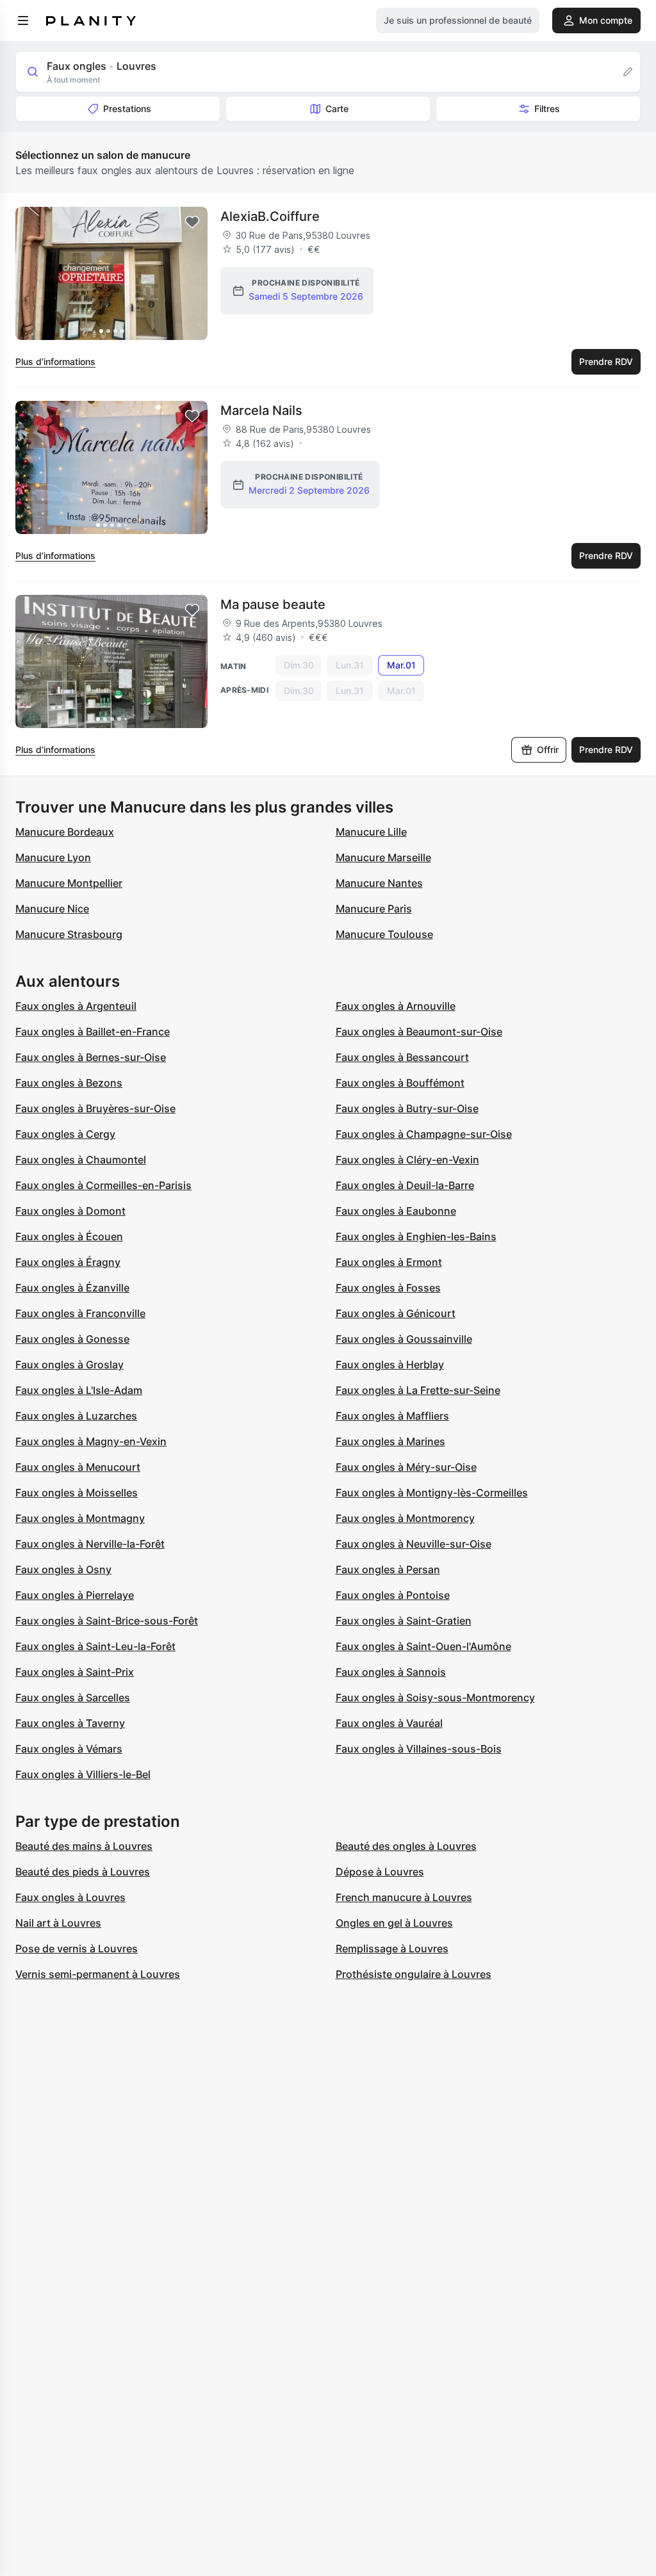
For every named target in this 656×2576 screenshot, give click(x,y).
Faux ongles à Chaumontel (81, 1160)
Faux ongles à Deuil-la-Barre (405, 1185)
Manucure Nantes (379, 883)
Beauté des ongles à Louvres (406, 1846)
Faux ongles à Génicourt (396, 1313)
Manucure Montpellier (69, 883)
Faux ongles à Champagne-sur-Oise (424, 1134)
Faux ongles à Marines (390, 1441)
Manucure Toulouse (384, 934)
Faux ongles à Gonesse (72, 1339)
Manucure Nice (52, 909)
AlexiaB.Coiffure (270, 216)
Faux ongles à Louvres (70, 1897)
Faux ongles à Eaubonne (396, 1211)
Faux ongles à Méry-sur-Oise (406, 1467)
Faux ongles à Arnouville (396, 1006)
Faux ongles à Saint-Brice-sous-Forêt (107, 1621)
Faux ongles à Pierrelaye (75, 1595)
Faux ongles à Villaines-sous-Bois (419, 1749)
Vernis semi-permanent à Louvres (98, 1974)
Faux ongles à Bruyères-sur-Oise (95, 1108)
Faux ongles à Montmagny (80, 1518)
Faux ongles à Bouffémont (400, 1083)
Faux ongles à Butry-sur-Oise (407, 1108)
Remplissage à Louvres (392, 1948)
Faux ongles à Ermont (389, 1262)
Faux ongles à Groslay (70, 1365)
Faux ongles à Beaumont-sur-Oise (419, 1032)
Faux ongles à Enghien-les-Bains (416, 1236)
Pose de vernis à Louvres (77, 1948)
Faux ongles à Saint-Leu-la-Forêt (95, 1646)
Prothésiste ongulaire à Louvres (414, 1974)
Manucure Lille (371, 832)
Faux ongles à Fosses (388, 1288)
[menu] (23, 20)
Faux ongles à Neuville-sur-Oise (414, 1544)
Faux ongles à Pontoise (393, 1595)
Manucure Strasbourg (69, 934)
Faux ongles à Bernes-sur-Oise (91, 1057)
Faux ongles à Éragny (68, 1262)
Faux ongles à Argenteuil (76, 1006)
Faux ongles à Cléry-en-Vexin (407, 1160)
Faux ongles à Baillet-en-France (93, 1032)
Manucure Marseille (383, 857)
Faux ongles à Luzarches (76, 1416)
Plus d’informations (55, 361)
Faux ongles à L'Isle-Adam (79, 1390)
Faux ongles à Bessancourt (402, 1057)
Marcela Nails (261, 410)
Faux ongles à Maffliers (392, 1416)
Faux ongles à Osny (63, 1569)
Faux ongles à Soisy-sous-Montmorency (435, 1697)
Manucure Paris (374, 909)
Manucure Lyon (53, 857)
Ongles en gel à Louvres (394, 1923)
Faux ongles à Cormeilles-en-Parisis (103, 1185)
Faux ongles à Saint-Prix (75, 1672)
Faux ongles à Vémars (69, 1749)
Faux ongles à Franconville (80, 1313)
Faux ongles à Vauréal (389, 1723)
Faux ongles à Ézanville (72, 1288)
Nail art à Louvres (58, 1923)
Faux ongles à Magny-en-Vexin (91, 1441)
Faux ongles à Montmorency (405, 1518)
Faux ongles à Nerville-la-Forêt (90, 1544)
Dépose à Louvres (380, 1872)
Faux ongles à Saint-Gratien (404, 1621)
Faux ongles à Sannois (391, 1672)
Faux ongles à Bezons (69, 1083)
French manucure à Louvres (404, 1897)
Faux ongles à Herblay (390, 1365)
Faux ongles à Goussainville (404, 1339)
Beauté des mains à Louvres (84, 1846)
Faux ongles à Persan (388, 1569)
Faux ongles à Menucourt (78, 1467)
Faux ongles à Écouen (69, 1236)
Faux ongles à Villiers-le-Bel (83, 1774)
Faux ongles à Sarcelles (73, 1697)
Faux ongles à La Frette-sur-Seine (418, 1390)
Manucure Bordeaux (65, 832)
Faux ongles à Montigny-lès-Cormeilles (432, 1493)
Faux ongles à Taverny (70, 1723)
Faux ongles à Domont (70, 1211)
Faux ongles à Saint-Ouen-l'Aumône (423, 1646)
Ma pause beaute (273, 604)
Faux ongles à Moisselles (77, 1493)
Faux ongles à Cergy (65, 1134)
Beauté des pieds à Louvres (83, 1872)
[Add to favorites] (192, 222)
